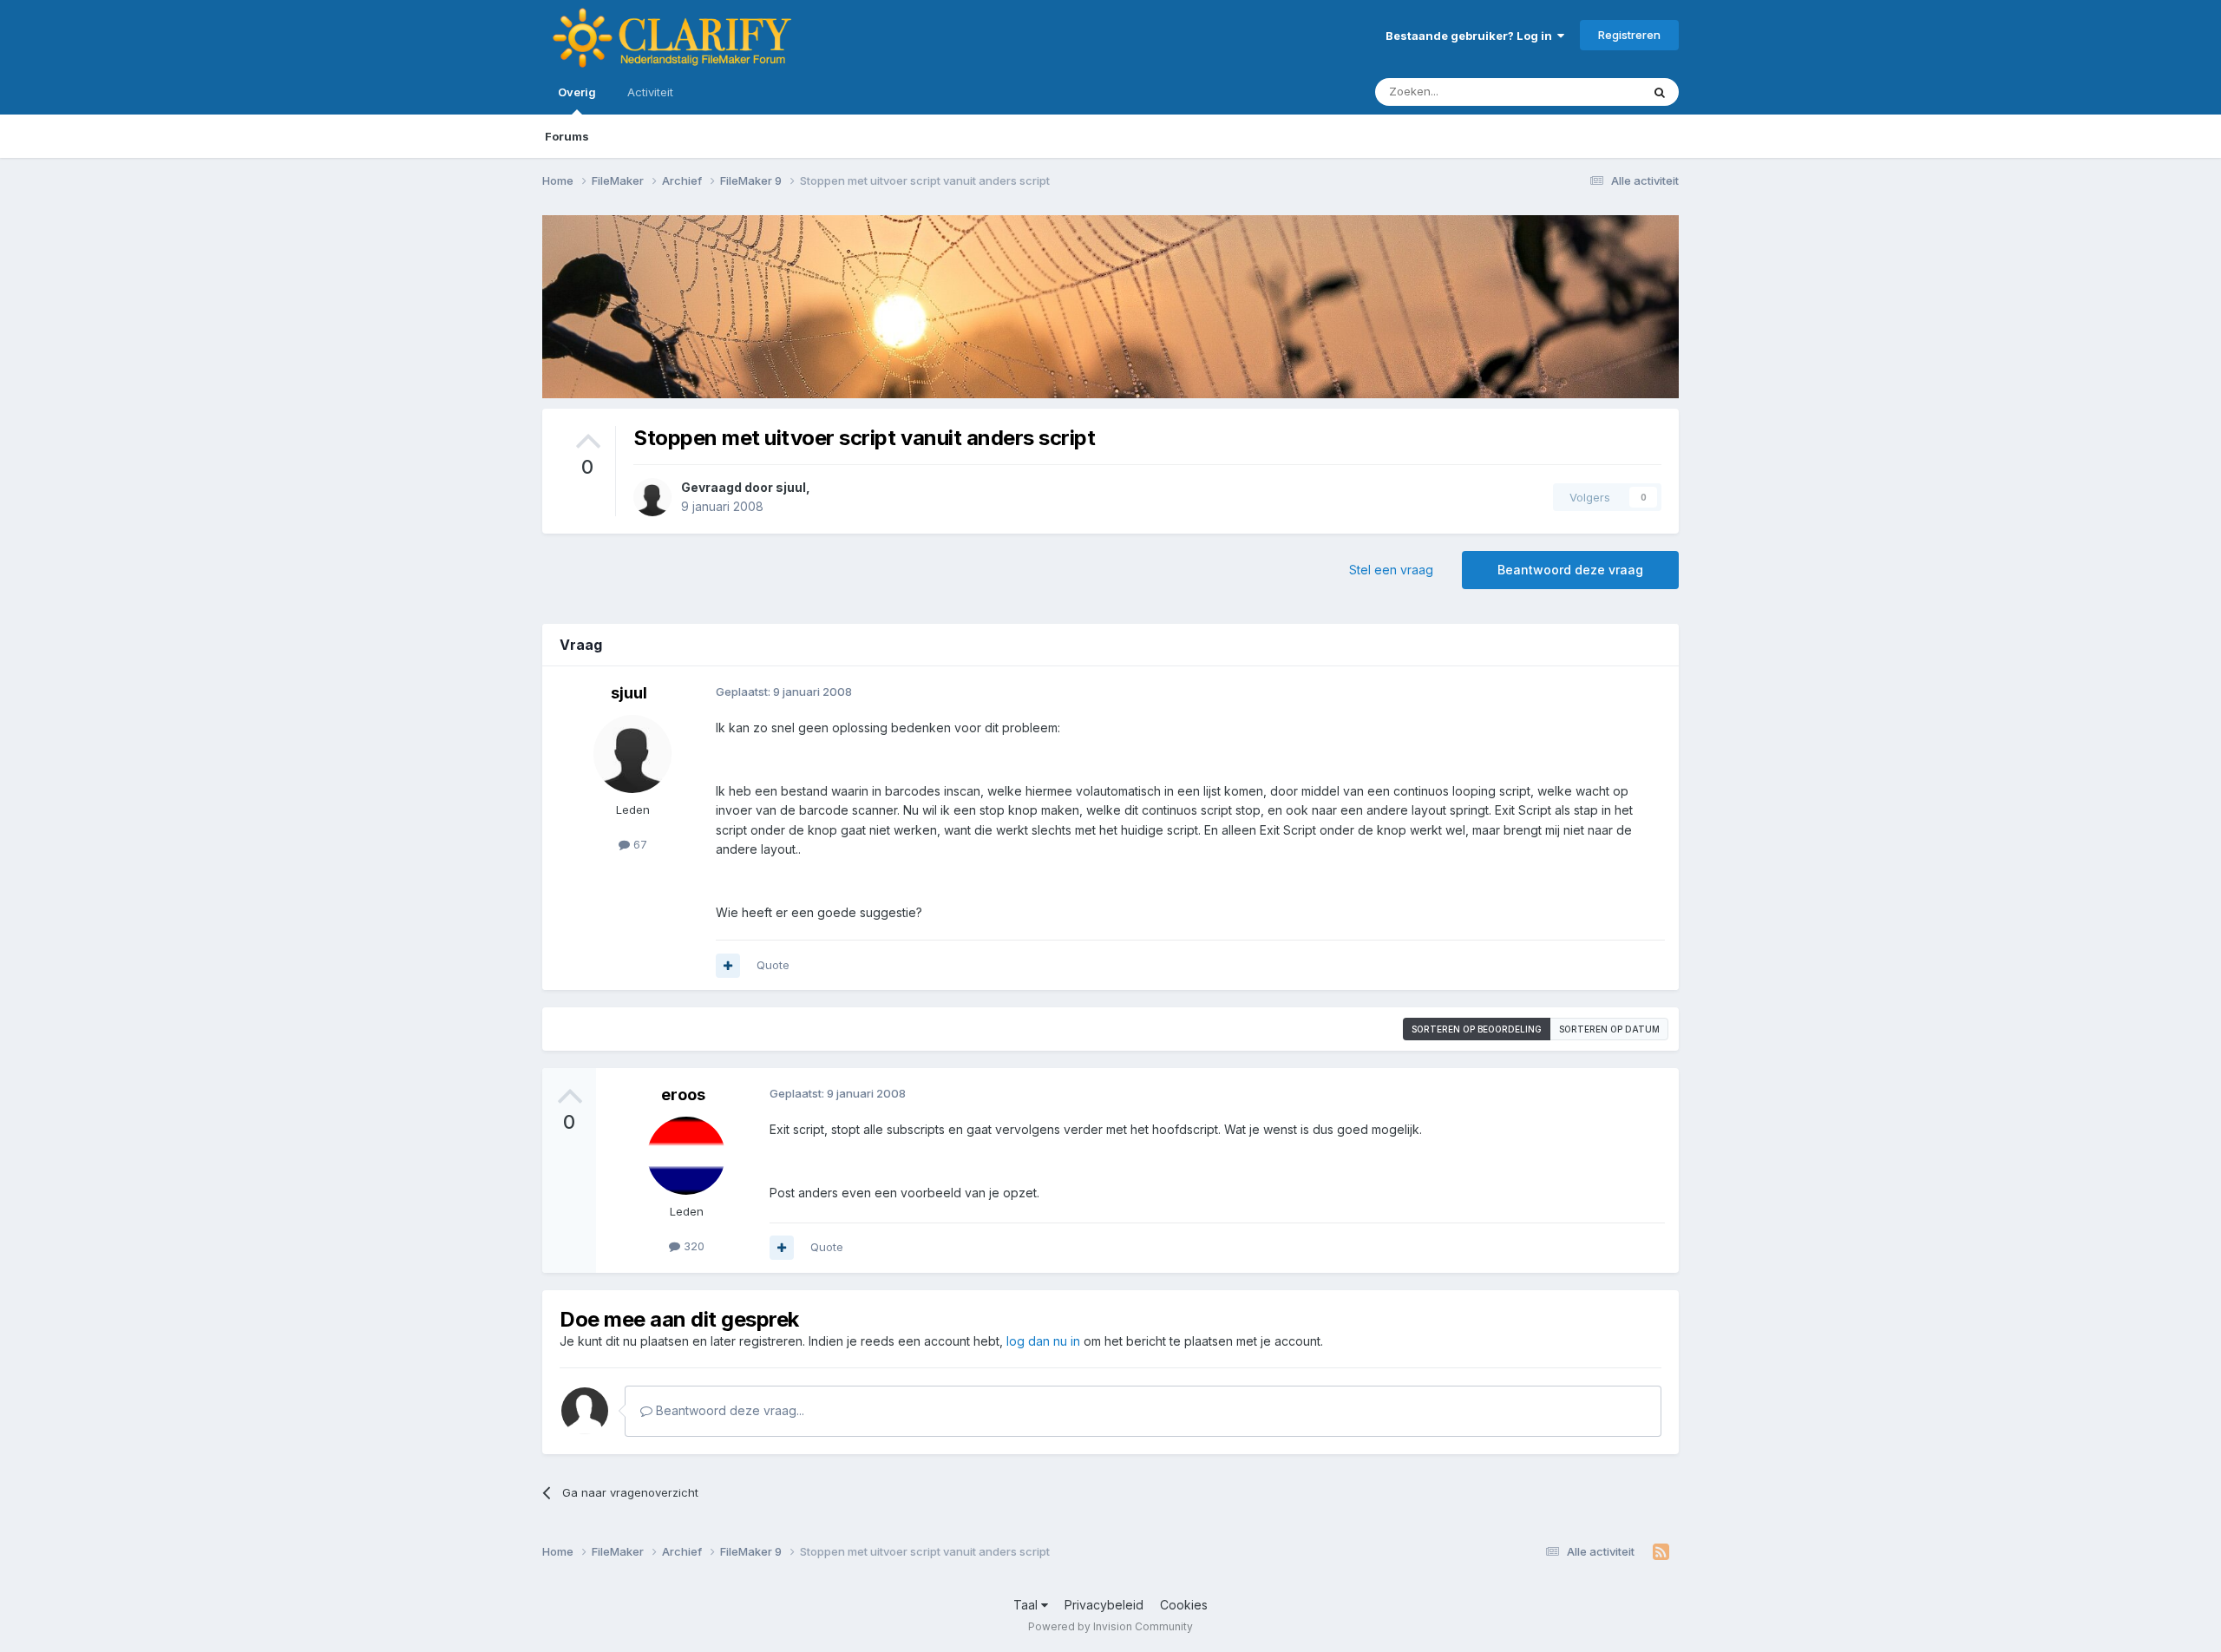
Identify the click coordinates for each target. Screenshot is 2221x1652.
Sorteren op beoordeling (1477, 1029)
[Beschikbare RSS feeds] (1661, 1552)
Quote (773, 965)
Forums (567, 136)
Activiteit (650, 92)
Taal (1027, 1605)
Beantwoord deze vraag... (728, 1410)
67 (639, 844)
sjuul (791, 487)
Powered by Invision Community (1110, 1626)
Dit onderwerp (1581, 92)
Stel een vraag (1391, 570)
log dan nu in (1043, 1341)
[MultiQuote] (728, 966)
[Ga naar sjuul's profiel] (652, 497)
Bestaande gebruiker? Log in (1471, 36)
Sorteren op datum (1609, 1029)
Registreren (1629, 35)
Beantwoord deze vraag (1570, 570)
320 (692, 1246)
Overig (577, 92)
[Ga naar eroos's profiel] (686, 1156)
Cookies (1184, 1605)
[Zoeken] (1660, 92)
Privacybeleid (1104, 1605)
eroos (683, 1095)
